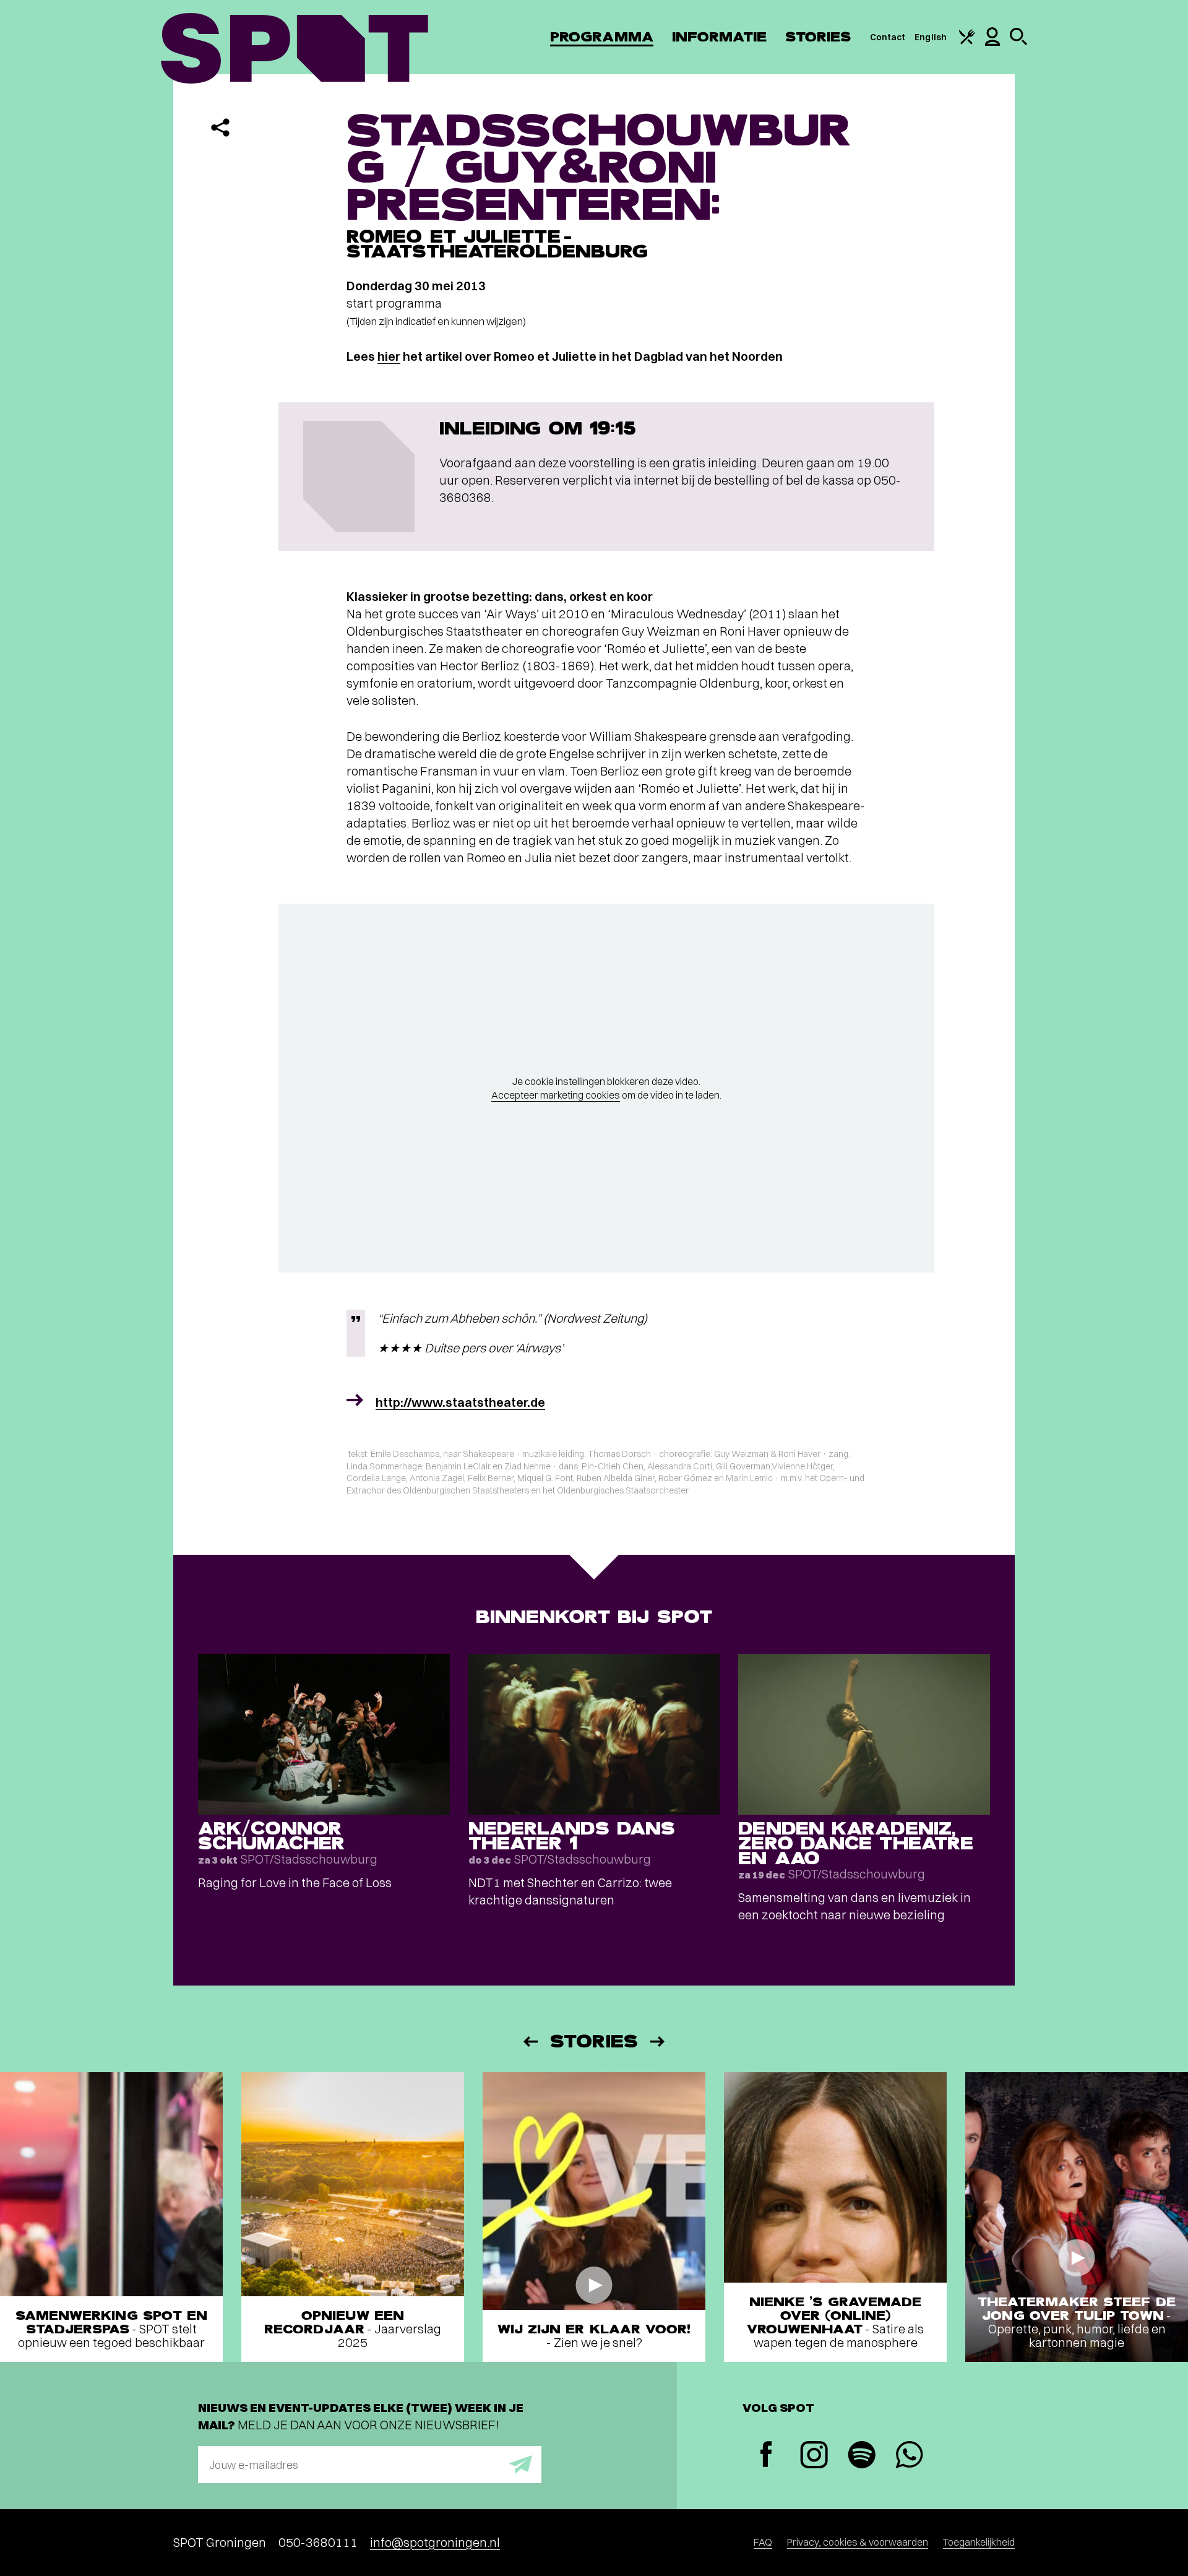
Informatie (719, 37)
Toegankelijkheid (979, 2542)
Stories (818, 37)
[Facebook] (766, 2456)
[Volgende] (658, 2042)
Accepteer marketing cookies (556, 1095)
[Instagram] (814, 2456)
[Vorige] (530, 2042)
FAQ (763, 2542)
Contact (888, 37)
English (931, 37)
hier (389, 356)
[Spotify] (862, 2456)
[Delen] (220, 128)
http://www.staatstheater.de (460, 1402)
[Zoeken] (1018, 42)
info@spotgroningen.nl (435, 2542)
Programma (602, 37)
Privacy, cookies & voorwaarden (858, 2542)
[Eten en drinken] (967, 41)
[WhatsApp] (909, 2456)
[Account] (992, 43)
